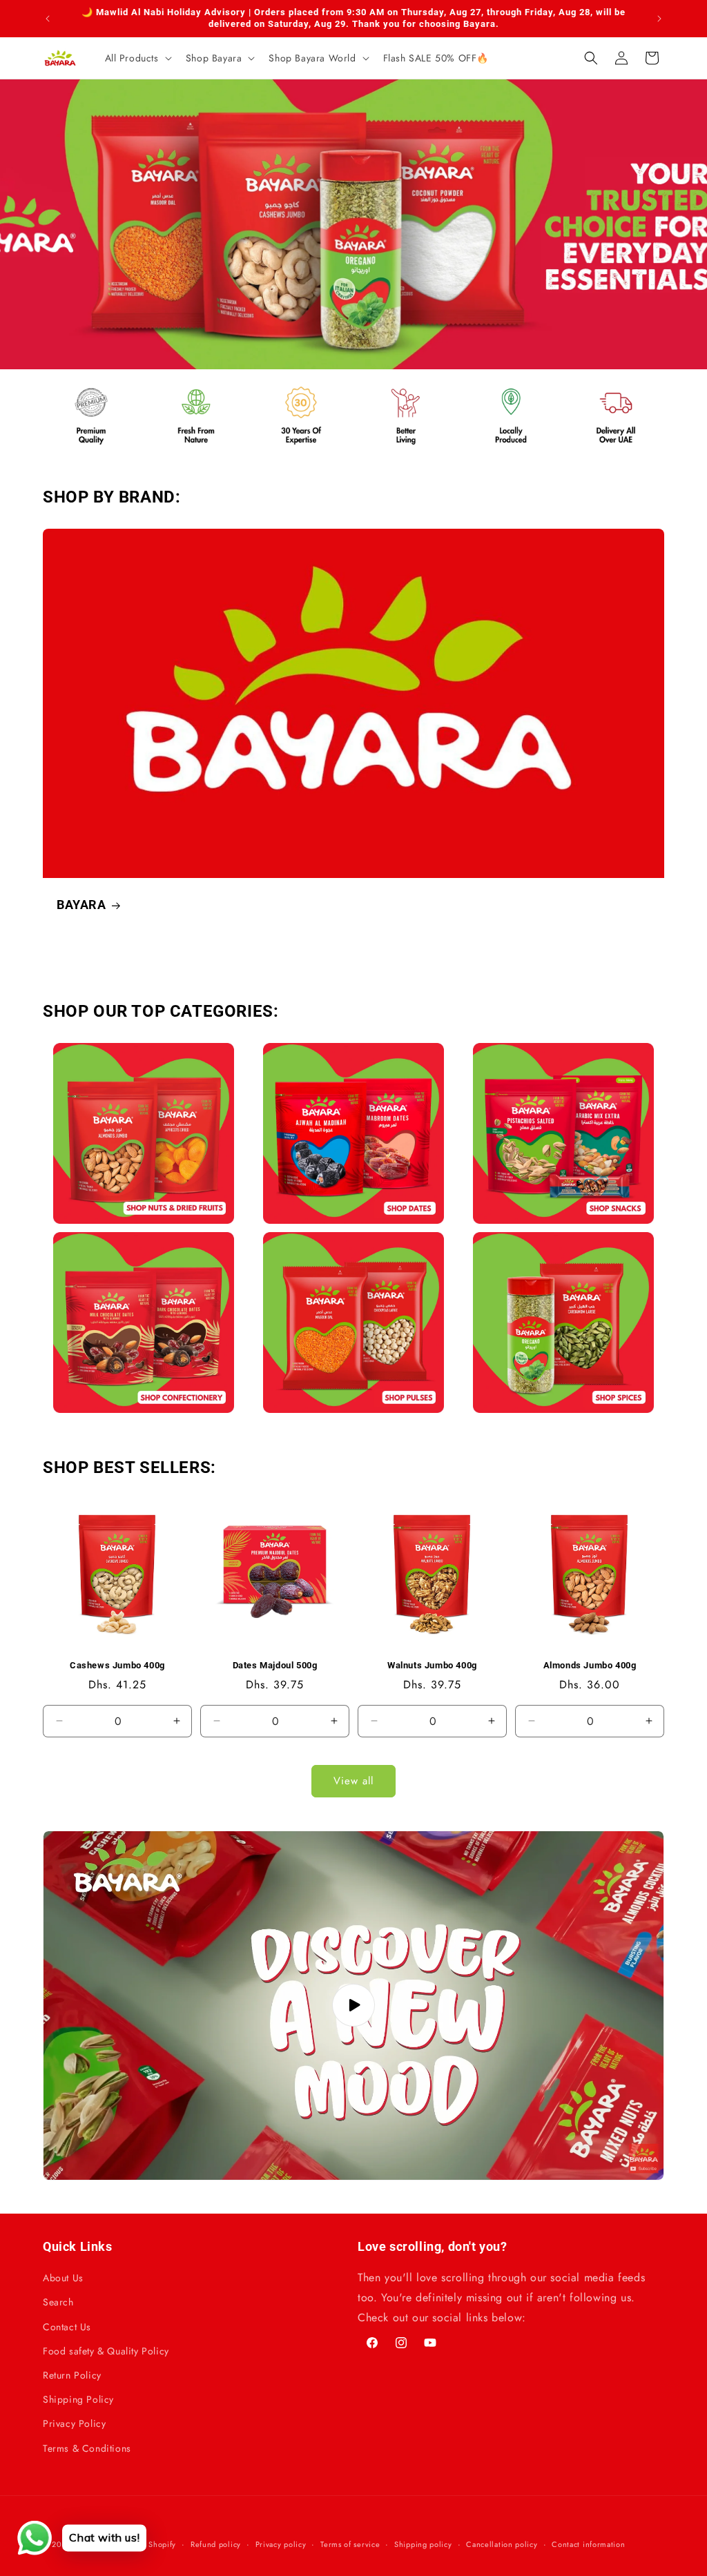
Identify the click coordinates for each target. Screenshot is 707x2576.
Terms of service (350, 2544)
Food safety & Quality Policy (106, 2351)
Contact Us (67, 2327)
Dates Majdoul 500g (275, 1665)
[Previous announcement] (48, 19)
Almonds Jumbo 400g (590, 1665)
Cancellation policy (502, 2544)
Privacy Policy (74, 2423)
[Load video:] (353, 2006)
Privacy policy (281, 2544)
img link (144, 1052)
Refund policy (216, 2544)
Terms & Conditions (87, 2448)
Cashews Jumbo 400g (117, 1665)
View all (353, 1781)
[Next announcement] (659, 19)
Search (58, 2302)
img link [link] (73, 387)
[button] (137, 58)
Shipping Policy (78, 2399)
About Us (63, 2278)
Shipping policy (423, 2544)
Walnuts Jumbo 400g (432, 1665)
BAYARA (81, 905)
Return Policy (72, 2375)
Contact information (588, 2544)
